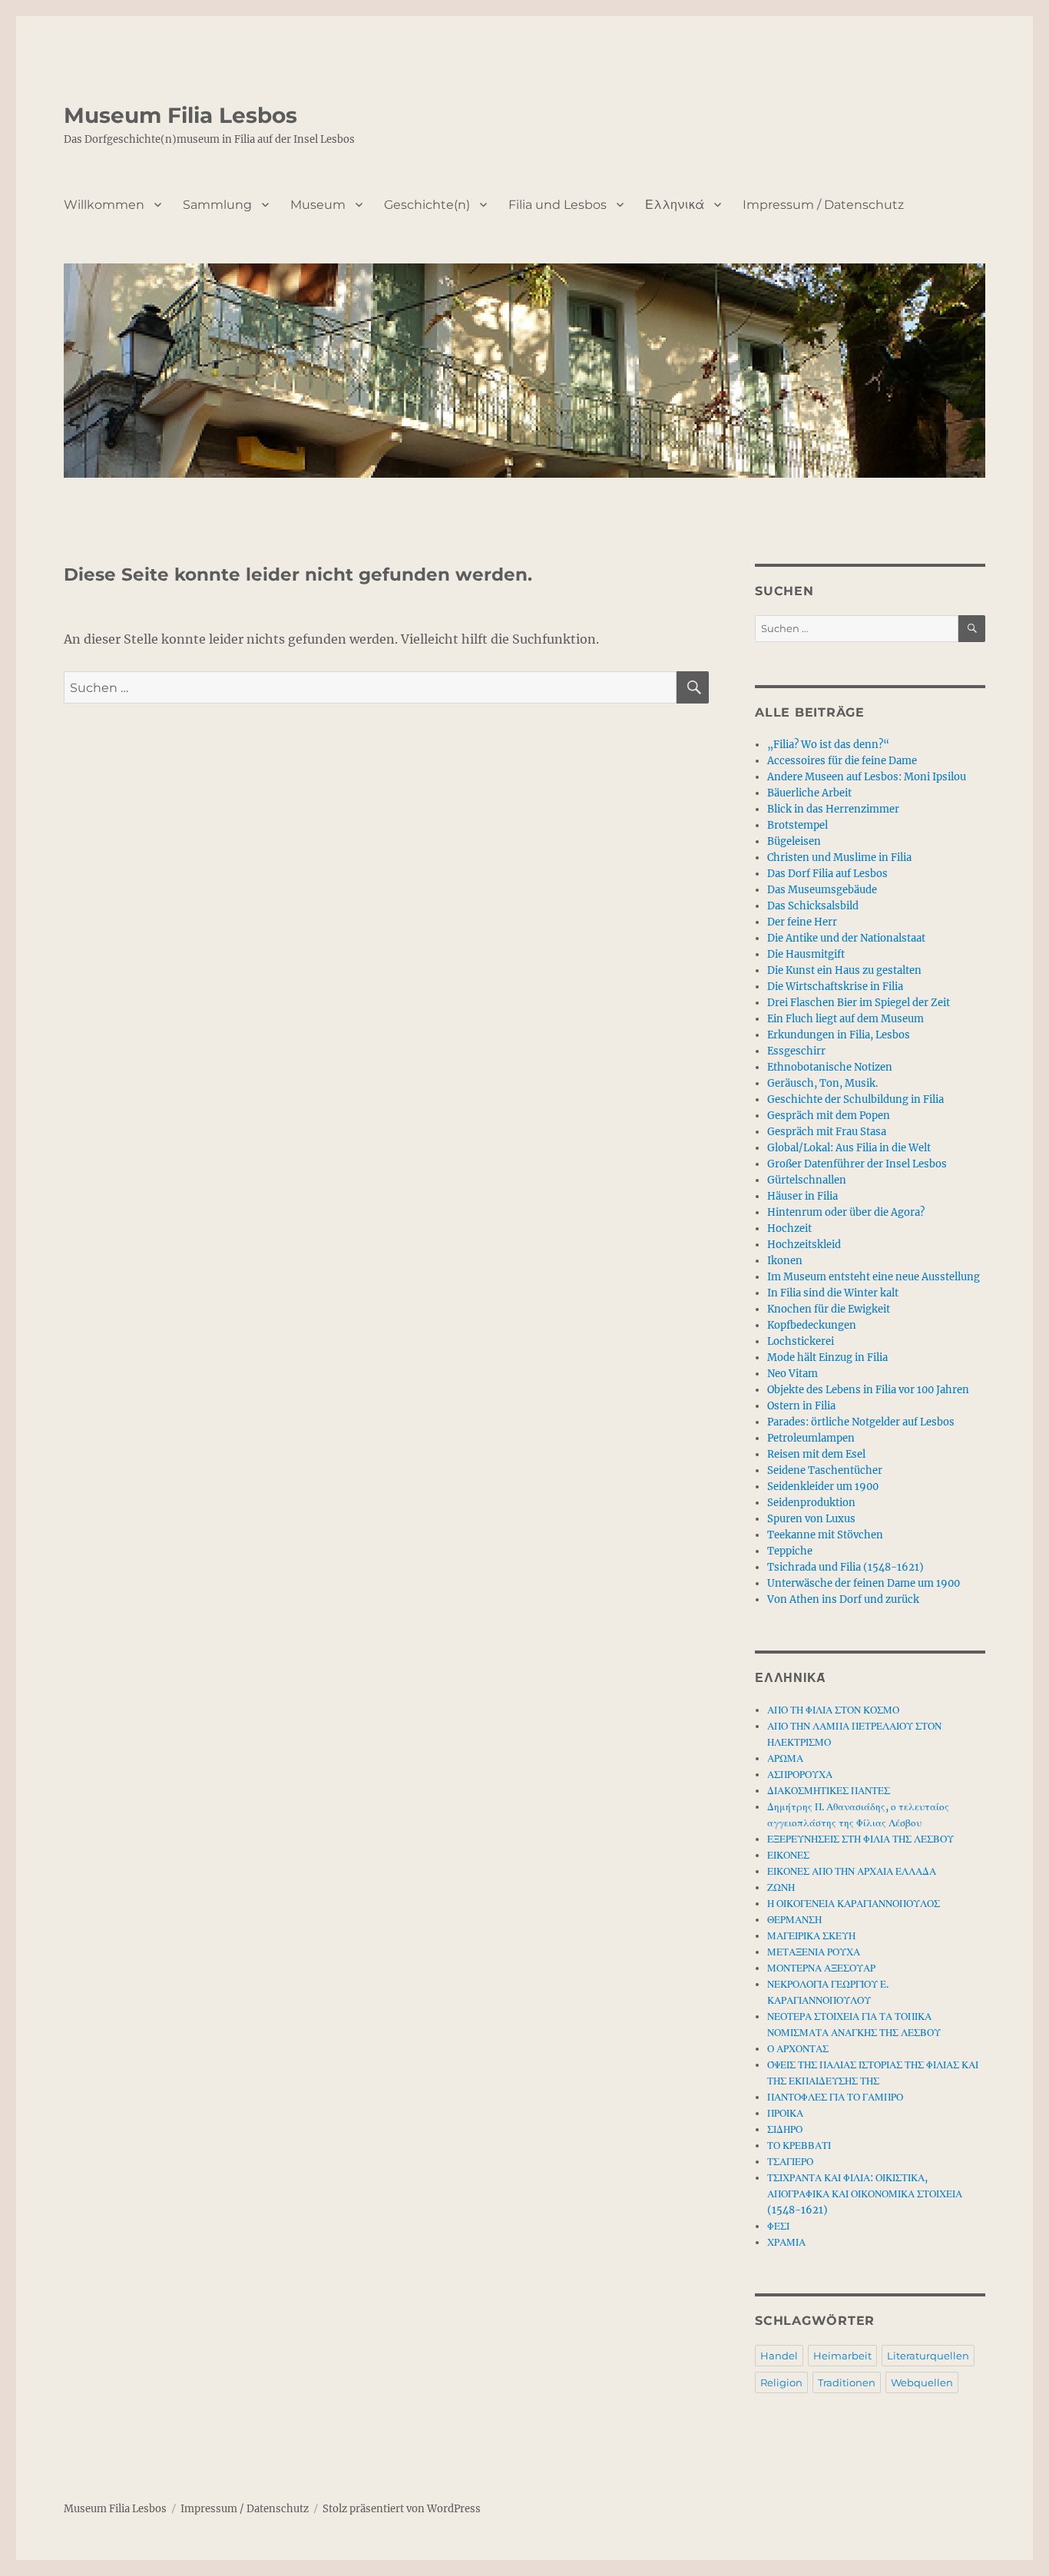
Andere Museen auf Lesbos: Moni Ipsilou (867, 777)
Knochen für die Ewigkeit (829, 1309)
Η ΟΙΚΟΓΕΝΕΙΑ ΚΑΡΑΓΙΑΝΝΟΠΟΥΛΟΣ (854, 1904)
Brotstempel (798, 825)
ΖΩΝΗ (781, 1887)
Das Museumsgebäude (822, 890)
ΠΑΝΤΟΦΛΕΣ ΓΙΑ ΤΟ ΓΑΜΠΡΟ (835, 2097)
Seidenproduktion (811, 1503)
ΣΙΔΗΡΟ (785, 2129)
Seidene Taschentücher (825, 1470)
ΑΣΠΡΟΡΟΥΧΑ (800, 1775)
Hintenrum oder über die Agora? (846, 1212)
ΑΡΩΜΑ (785, 1758)
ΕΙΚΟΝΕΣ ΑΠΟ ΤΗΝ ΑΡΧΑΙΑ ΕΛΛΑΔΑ (852, 1871)
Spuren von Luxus (811, 1519)
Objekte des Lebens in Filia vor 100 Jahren (868, 1390)
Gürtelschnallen (807, 1180)
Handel (779, 2356)
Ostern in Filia (801, 1406)
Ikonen (785, 1261)
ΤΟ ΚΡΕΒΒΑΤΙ (799, 2146)
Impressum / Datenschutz (823, 205)
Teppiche (790, 1551)
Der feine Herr (802, 922)
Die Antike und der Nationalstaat (846, 938)
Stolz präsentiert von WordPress (402, 2509)
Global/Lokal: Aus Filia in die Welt (849, 1148)
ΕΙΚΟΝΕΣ (788, 1855)
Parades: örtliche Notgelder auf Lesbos (861, 1422)
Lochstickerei (801, 1341)
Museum (318, 205)
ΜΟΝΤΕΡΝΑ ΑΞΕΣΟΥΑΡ (821, 1968)
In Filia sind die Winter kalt (833, 1293)
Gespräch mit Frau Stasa (827, 1132)
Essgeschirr (796, 1051)
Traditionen (847, 2382)
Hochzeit (789, 1228)
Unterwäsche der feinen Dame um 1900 (864, 1583)
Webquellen (922, 2382)
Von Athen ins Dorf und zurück (843, 1599)
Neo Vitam (793, 1374)
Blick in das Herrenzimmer (833, 809)
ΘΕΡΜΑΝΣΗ (794, 1920)
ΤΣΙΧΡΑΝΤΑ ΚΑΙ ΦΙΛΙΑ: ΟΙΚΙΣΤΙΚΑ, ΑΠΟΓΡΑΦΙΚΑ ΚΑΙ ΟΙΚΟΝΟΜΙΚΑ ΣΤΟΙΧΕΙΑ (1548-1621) (865, 2194)
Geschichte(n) (427, 205)
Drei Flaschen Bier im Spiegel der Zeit (859, 1003)
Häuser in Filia (802, 1196)
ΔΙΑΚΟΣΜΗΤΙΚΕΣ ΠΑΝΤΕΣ (829, 1791)
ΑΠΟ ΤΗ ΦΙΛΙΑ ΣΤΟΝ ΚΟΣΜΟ (833, 1710)
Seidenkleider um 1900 (823, 1487)
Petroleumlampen (811, 1438)
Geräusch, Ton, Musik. (822, 1083)
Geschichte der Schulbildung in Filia (855, 1099)
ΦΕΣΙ (778, 2226)
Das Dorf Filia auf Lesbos (827, 874)
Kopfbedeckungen (812, 1325)
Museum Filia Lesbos (180, 115)
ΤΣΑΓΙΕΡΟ (790, 2162)
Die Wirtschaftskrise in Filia (835, 987)
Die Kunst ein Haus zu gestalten (844, 970)
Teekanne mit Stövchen (825, 1535)
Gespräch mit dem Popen (829, 1116)
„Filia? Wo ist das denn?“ (828, 745)
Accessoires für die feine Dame (842, 761)
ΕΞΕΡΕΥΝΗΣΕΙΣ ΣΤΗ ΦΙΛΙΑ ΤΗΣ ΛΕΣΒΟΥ (860, 1839)
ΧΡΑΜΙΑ (786, 2242)
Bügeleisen (794, 841)
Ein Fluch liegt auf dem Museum (845, 1019)
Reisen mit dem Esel (816, 1454)
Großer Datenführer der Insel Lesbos (857, 1164)
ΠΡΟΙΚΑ (785, 2113)
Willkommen (104, 205)
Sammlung (217, 205)
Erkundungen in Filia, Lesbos (839, 1035)
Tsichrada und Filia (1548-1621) (845, 1567)
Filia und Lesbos (558, 205)
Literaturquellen (928, 2356)
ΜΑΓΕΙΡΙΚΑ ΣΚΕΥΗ (811, 1936)
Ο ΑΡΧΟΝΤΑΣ (798, 2049)
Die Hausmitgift (806, 954)
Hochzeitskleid (804, 1245)
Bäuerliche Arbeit (809, 793)
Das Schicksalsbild (813, 906)
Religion (781, 2382)
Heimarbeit (842, 2356)
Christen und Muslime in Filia (839, 858)
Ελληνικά (675, 205)
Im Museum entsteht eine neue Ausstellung (874, 1277)
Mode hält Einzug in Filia (827, 1358)
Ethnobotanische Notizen (830, 1067)
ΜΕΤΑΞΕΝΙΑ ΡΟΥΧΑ (814, 1952)
